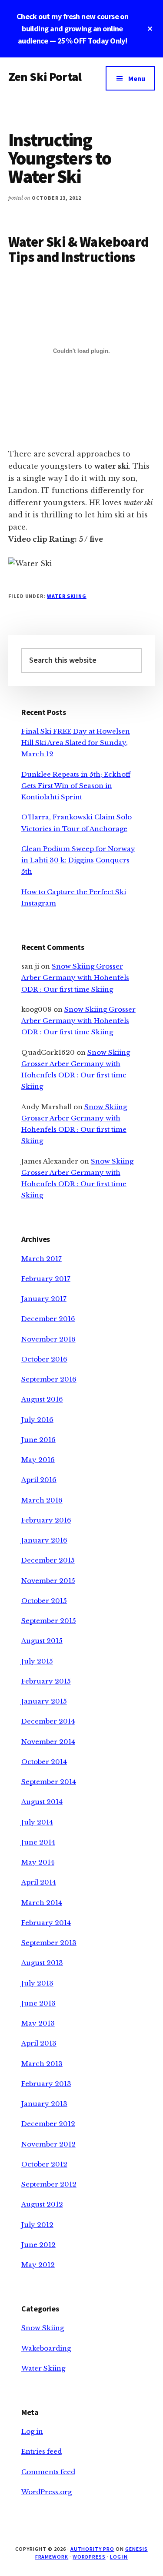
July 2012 (37, 2225)
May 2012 (38, 2265)
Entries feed (42, 2451)
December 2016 (48, 1319)
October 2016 (44, 1359)
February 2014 (46, 1923)
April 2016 (39, 1480)
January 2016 (44, 1540)
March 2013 (42, 2064)
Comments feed (48, 2472)
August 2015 (42, 1641)
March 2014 (42, 1903)
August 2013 (42, 1963)
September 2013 (49, 1943)
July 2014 (37, 1822)
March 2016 (42, 1500)
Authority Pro (92, 2549)
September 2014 (49, 1782)
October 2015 (44, 1601)
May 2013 (38, 2023)
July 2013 (37, 1983)
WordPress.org (47, 2492)
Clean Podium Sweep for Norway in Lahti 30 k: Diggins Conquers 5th (78, 860)
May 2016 (38, 1460)
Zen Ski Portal (45, 77)
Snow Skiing (43, 2328)
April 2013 (39, 2043)
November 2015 (48, 1581)
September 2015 (49, 1621)
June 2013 (38, 2003)
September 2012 (49, 2184)
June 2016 (38, 1440)
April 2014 (39, 1882)
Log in (32, 2431)
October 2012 (44, 2164)
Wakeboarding (46, 2348)
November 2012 (48, 2144)
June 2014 (38, 1842)
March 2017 (42, 1259)
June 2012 (38, 2245)
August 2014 (42, 1802)
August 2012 (42, 2204)
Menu (137, 78)
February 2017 (46, 1279)
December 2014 (48, 1721)
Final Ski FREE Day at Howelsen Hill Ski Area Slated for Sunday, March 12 (76, 743)
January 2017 (44, 1299)
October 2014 (44, 1762)
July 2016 (37, 1420)
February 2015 (46, 1681)
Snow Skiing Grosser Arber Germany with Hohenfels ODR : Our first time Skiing (75, 978)
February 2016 (46, 1520)
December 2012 (48, 2124)
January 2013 (44, 2104)
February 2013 (46, 2084)
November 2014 (48, 1742)
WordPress (89, 2557)
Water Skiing (67, 596)
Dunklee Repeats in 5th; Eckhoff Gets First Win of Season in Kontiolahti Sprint (76, 786)
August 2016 (42, 1399)
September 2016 (49, 1379)
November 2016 (48, 1339)
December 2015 (48, 1560)
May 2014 (38, 1862)
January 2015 (44, 1701)
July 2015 (37, 1661)
